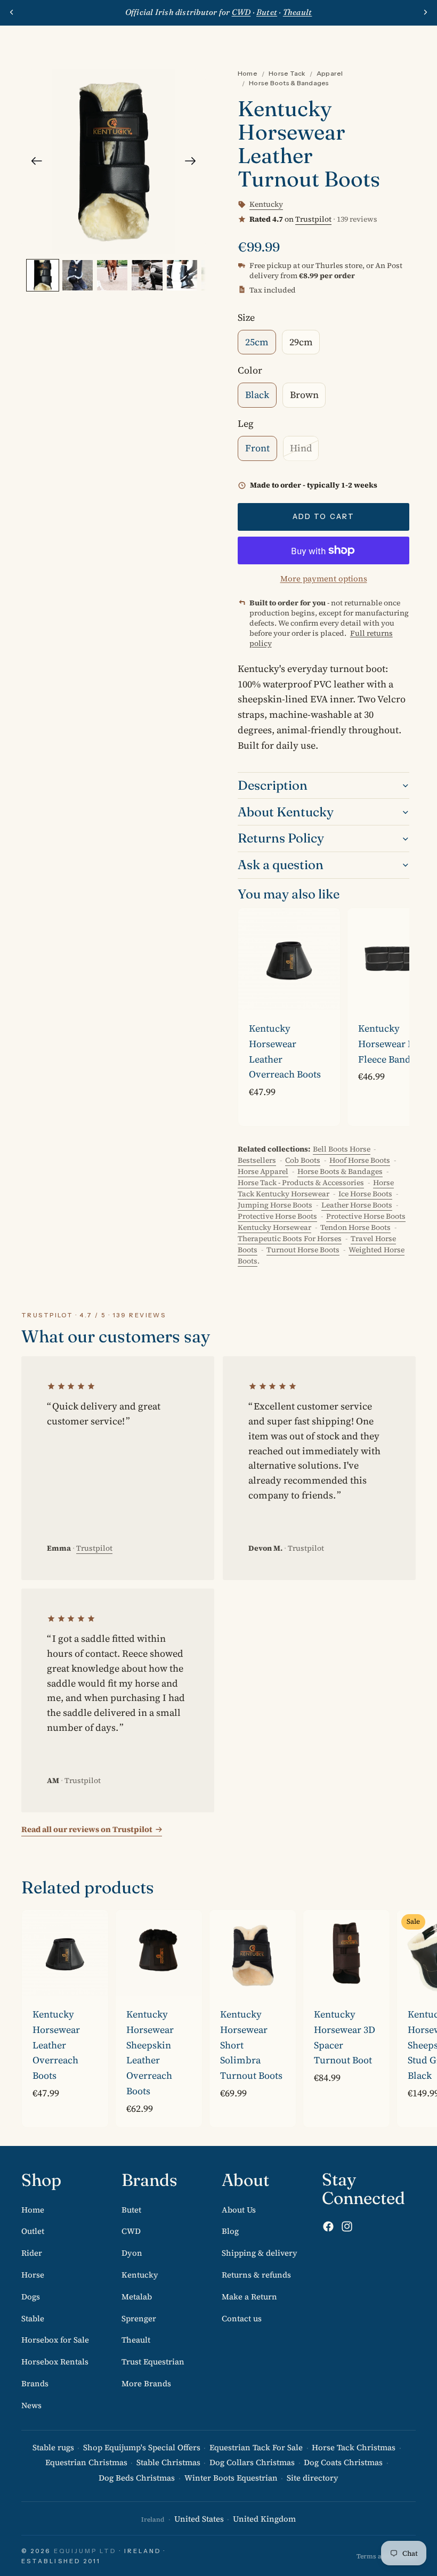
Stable (33, 2318)
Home (248, 73)
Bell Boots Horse (342, 1149)
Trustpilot (313, 219)
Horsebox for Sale (55, 2340)
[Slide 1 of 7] (42, 275)
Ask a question (281, 865)
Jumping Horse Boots (275, 1205)
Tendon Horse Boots (355, 1227)
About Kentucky (286, 812)
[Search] (35, 42)
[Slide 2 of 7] (78, 275)
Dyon (132, 2253)
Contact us (242, 2318)
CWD (131, 2231)
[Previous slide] (12, 12)
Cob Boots (303, 1160)
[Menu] (12, 42)
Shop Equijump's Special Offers (142, 2447)
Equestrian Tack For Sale (256, 2447)
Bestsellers (257, 1160)
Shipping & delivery (260, 2253)
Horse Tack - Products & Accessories (301, 1182)
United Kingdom (264, 2519)
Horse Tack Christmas (354, 2447)
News (31, 2405)
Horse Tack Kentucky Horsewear (316, 1188)
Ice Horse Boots (365, 1194)
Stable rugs (53, 2447)
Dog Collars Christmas (252, 2462)
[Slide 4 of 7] (147, 275)
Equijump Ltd (85, 2551)
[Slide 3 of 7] (112, 275)
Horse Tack (287, 73)
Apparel (330, 73)
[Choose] (323, 994)
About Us (239, 2209)
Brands (35, 2383)
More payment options (324, 578)
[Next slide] (425, 12)
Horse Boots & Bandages (289, 83)
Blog (230, 2231)
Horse (33, 2275)
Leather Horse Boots (357, 1205)
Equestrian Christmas (86, 2462)
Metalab (137, 2296)
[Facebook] (328, 2226)
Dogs (31, 2296)
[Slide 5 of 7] (182, 275)
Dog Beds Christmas (137, 2478)
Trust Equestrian (153, 2362)
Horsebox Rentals (55, 2362)
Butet (131, 2209)
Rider (32, 2253)
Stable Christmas (168, 2462)
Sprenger (139, 2318)
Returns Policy (281, 838)
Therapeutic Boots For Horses (290, 1238)
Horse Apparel (263, 1171)
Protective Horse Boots (277, 1216)
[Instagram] (347, 2226)
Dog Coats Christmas (343, 2462)
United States (199, 2519)
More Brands (146, 2383)
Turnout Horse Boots (303, 1250)
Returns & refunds (256, 2275)
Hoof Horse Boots (360, 1160)
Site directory (313, 2478)
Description (273, 785)
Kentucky (140, 2275)
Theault (136, 2340)
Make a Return (249, 2296)
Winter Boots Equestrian (231, 2478)
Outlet (33, 2231)
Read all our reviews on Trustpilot (87, 1829)
